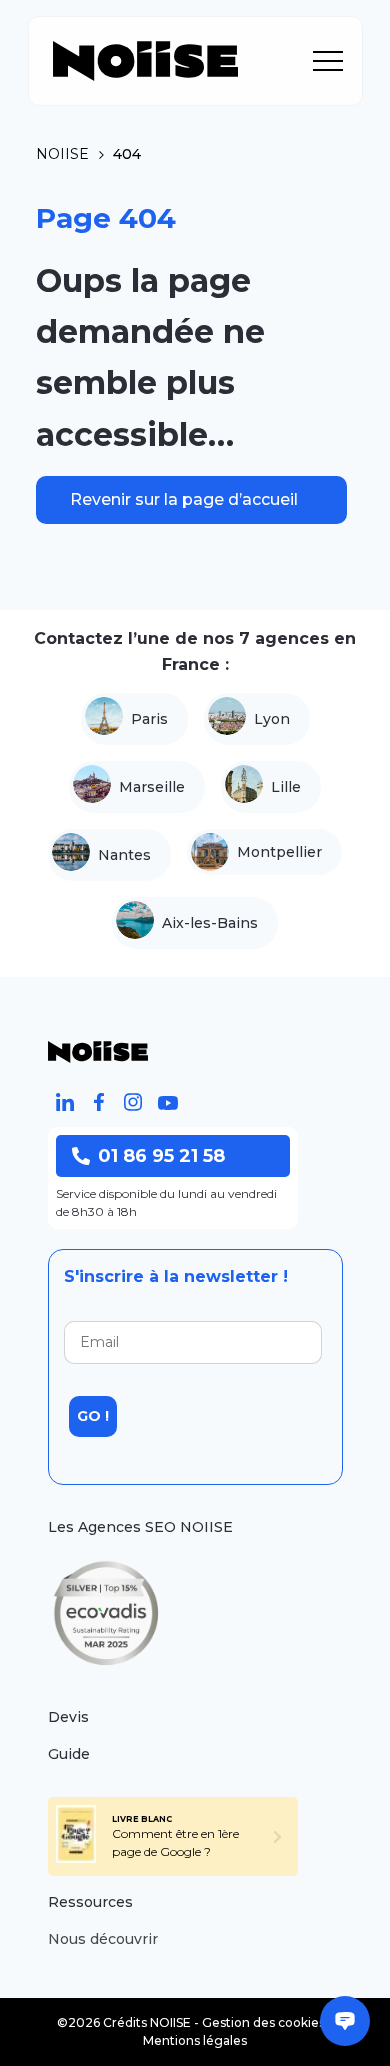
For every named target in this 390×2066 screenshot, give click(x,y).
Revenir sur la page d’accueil (184, 499)
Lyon (272, 719)
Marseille (152, 787)
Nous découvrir (103, 1939)
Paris (149, 719)
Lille (286, 787)
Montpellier (279, 852)
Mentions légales (195, 2040)
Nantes (124, 855)
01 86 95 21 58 (161, 1156)
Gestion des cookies (263, 2022)
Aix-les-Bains (210, 923)
